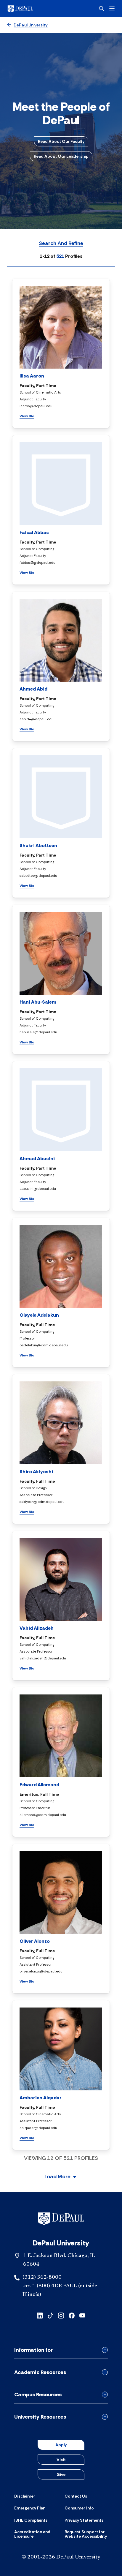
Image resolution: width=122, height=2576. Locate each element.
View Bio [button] (27, 416)
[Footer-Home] (61, 2219)
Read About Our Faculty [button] (61, 141)
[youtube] (82, 2315)
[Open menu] (112, 8)
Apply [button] (61, 2445)
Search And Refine (61, 244)
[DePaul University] (30, 9)
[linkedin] (40, 2315)
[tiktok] (50, 2315)
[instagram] (61, 2315)
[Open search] (102, 9)
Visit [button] (61, 2460)
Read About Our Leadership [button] (61, 156)
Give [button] (61, 2474)
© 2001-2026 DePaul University (61, 2557)
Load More (57, 2177)
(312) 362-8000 (42, 2278)
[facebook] (72, 2315)
